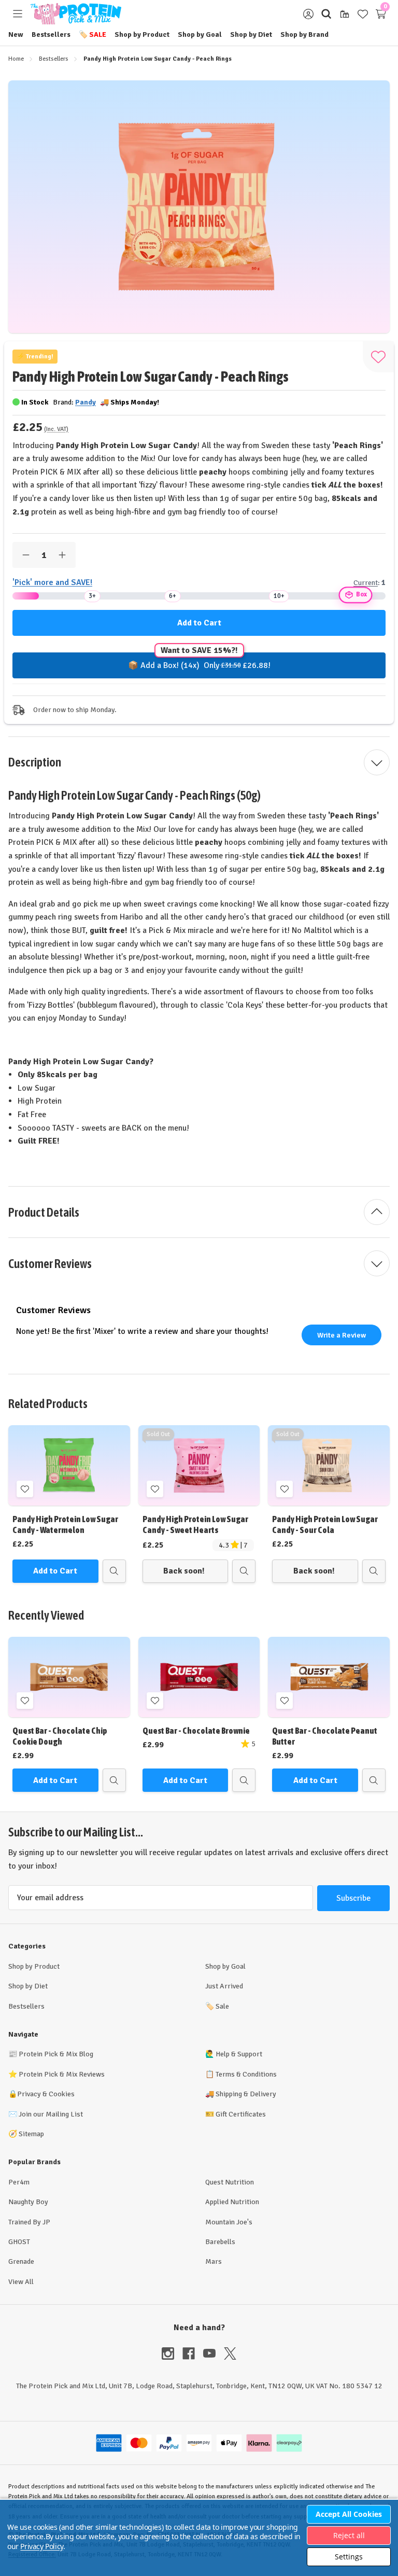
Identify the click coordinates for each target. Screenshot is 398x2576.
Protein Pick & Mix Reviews (62, 2074)
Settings (349, 2557)
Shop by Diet (251, 34)
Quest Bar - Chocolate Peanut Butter (325, 1736)
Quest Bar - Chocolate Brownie (196, 1731)
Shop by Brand (304, 34)
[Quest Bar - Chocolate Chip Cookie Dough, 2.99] (69, 1677)
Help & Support (239, 2054)
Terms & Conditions (246, 2074)
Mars (214, 2261)
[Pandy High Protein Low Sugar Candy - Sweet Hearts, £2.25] (199, 1465)
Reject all (349, 2535)
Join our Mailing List (51, 2114)
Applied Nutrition (232, 2202)
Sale (93, 34)
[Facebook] (193, 2354)
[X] (230, 2354)
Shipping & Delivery (246, 2094)
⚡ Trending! (35, 357)
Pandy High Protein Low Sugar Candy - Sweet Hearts (195, 1524)
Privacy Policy (41, 2546)
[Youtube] (214, 2354)
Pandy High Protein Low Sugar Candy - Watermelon (65, 1524)
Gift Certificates (241, 2114)
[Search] (326, 14)
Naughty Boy (28, 2202)
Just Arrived (224, 1986)
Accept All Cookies (349, 2514)
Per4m (19, 2182)
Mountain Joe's (229, 2222)
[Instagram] (172, 2354)
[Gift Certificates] (344, 14)
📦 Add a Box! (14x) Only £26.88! (199, 665)
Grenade (21, 2261)
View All (21, 2282)
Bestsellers (51, 34)
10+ (279, 596)
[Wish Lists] (363, 14)
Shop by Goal (200, 34)
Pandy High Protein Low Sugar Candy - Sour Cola (325, 1524)
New (16, 34)
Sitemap (31, 2134)
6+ (173, 596)
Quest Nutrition (230, 2182)
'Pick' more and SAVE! (52, 582)
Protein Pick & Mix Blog (56, 2054)
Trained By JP (29, 2222)
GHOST (19, 2242)
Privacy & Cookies (46, 2094)
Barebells (220, 2242)
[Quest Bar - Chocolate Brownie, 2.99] (199, 1677)
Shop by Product (142, 34)
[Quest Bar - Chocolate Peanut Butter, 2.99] (329, 1677)
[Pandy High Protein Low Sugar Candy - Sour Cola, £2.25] (329, 1465)
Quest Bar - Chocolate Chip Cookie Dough (60, 1736)
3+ (92, 596)
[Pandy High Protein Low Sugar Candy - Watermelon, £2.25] (69, 1465)
